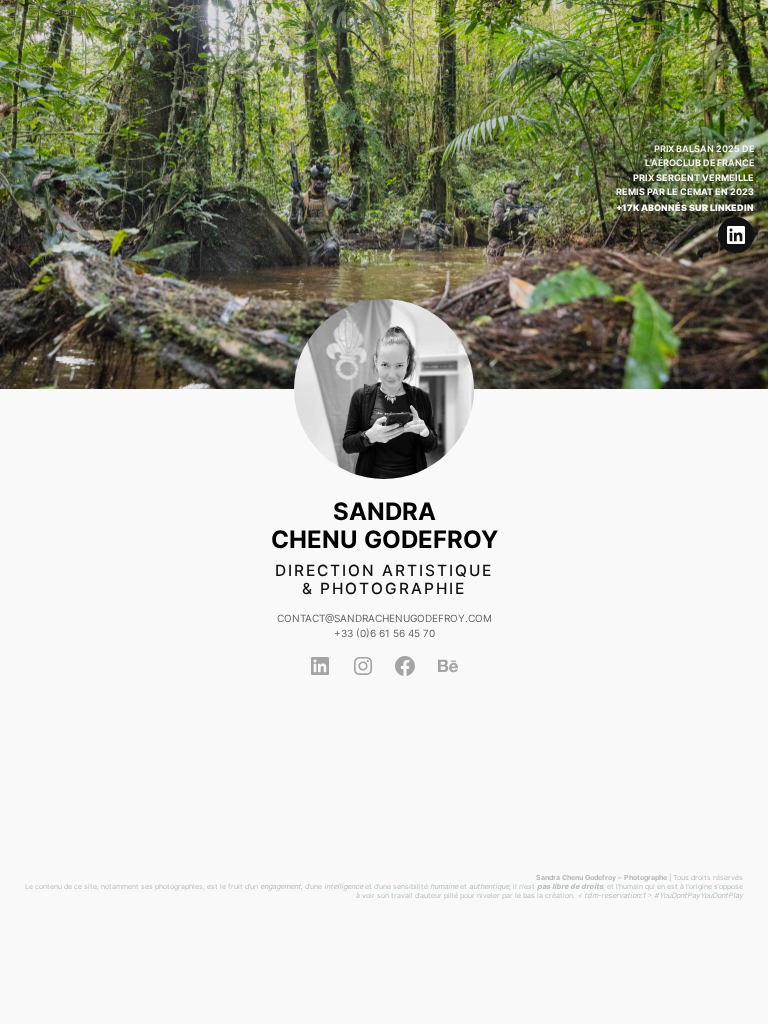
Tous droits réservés (708, 877)
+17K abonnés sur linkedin (685, 208)
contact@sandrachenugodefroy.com (384, 618)
